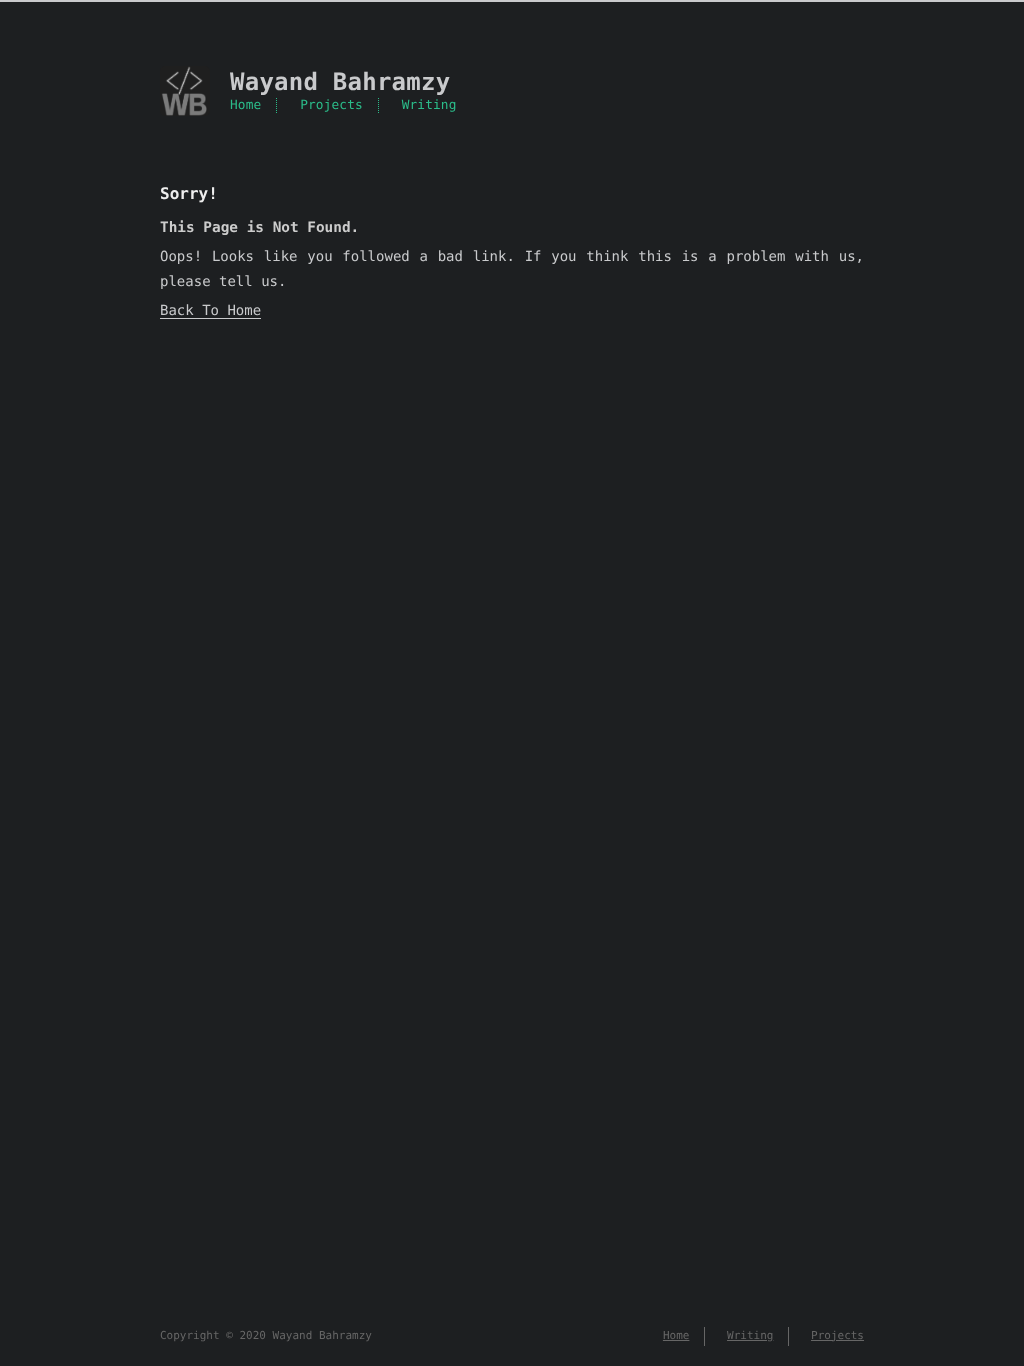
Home (245, 105)
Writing (429, 105)
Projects (331, 105)
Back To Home (210, 311)
